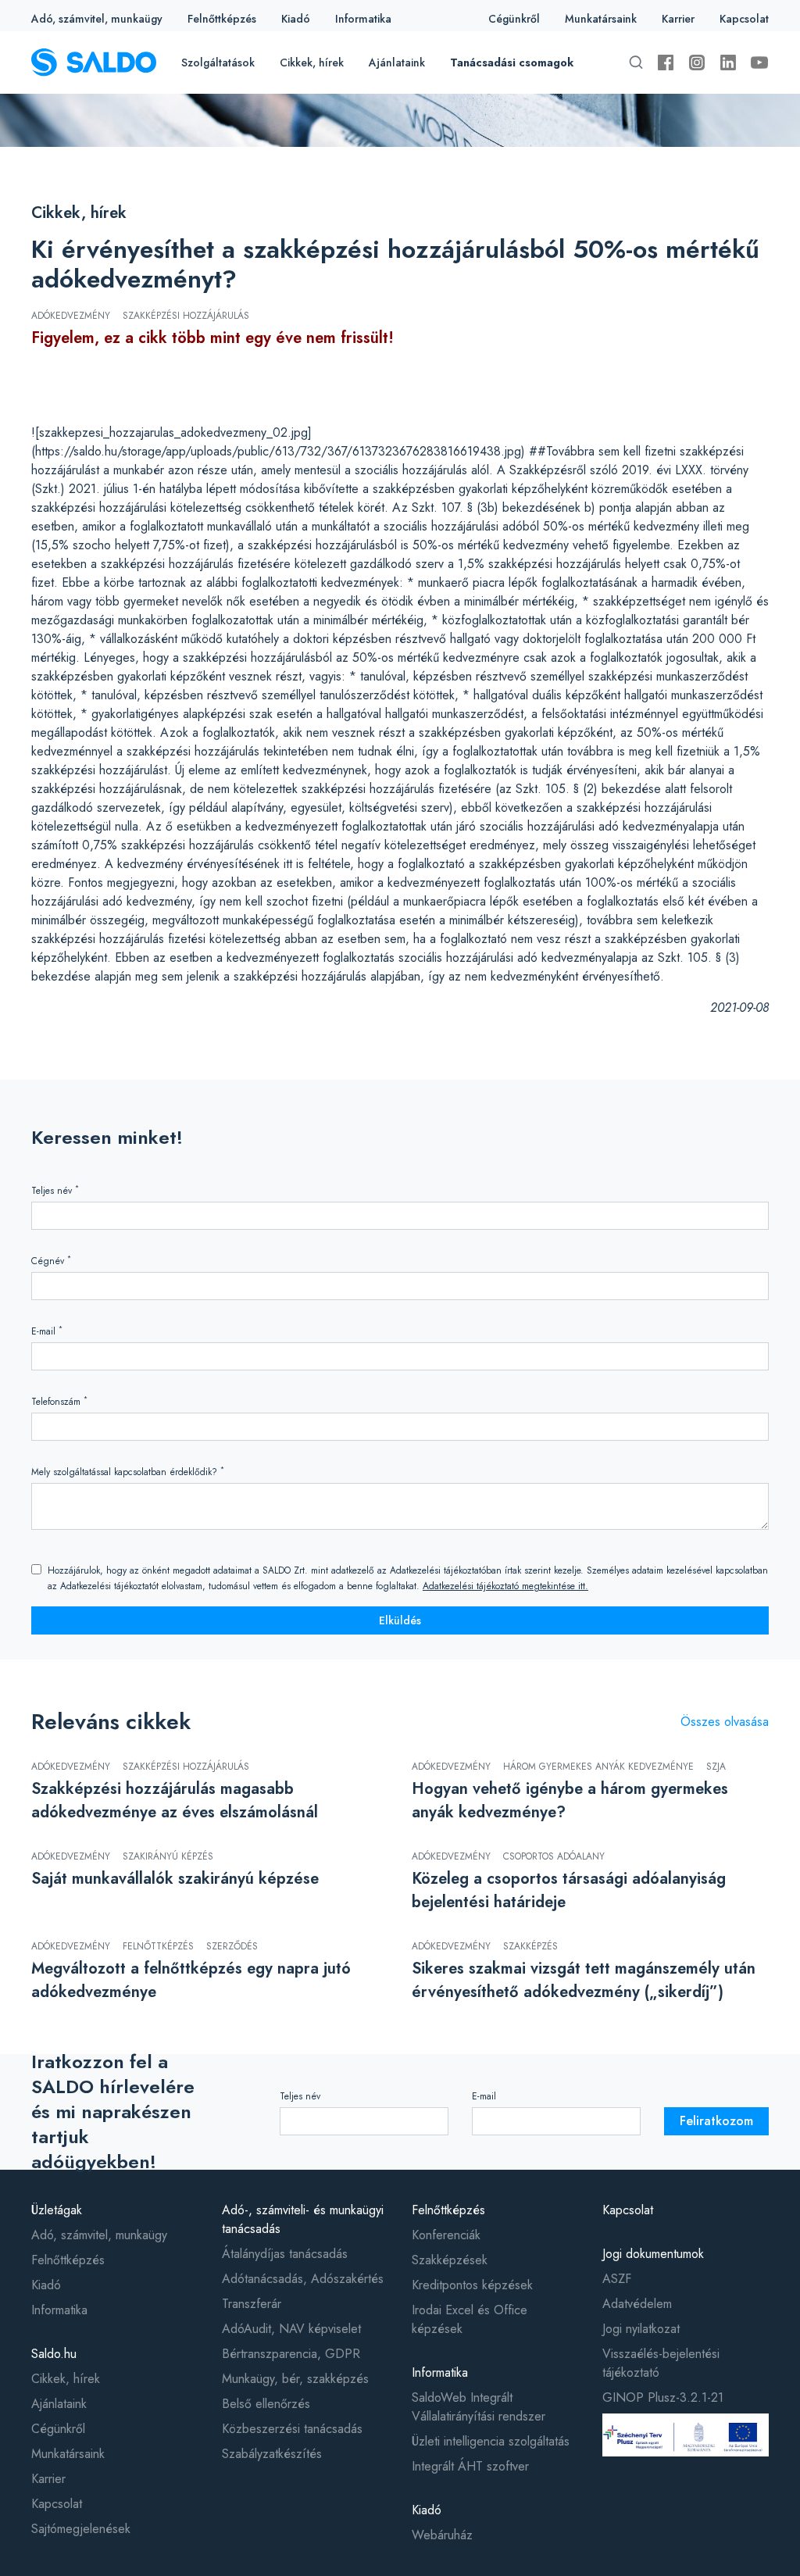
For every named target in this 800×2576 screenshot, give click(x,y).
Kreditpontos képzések (472, 2285)
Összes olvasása (725, 1722)
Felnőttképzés (222, 19)
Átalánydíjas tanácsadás (285, 2254)
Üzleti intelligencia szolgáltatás (491, 2441)
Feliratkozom (716, 2121)
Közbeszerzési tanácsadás (292, 2429)
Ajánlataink (397, 63)
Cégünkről (514, 19)
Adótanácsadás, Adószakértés (303, 2279)
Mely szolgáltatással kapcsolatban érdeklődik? (128, 1472)
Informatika (363, 19)
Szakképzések (450, 2260)
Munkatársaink (601, 19)
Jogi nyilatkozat (641, 2329)
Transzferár (252, 2304)
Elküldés (400, 1620)
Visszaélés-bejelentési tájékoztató (661, 2363)
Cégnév (51, 1261)
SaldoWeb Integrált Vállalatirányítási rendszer (479, 2407)
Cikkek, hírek (312, 63)
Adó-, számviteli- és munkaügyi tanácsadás (303, 2219)
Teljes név (55, 1190)
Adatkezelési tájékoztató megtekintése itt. (505, 1586)
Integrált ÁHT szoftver (470, 2466)
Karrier (678, 19)
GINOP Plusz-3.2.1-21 (663, 2397)
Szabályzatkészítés (272, 2454)
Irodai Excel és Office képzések (470, 2319)
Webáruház (442, 2535)
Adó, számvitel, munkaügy (97, 19)
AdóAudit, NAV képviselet (291, 2329)
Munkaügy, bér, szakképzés (295, 2379)
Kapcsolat (744, 19)
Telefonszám (59, 1401)
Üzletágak (57, 2210)
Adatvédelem (637, 2304)
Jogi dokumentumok (653, 2254)
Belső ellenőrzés (266, 2404)
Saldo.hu (54, 2354)
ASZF (617, 2279)
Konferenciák (446, 2235)
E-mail (47, 1331)
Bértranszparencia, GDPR (291, 2354)
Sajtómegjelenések (81, 2529)
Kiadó (296, 19)
